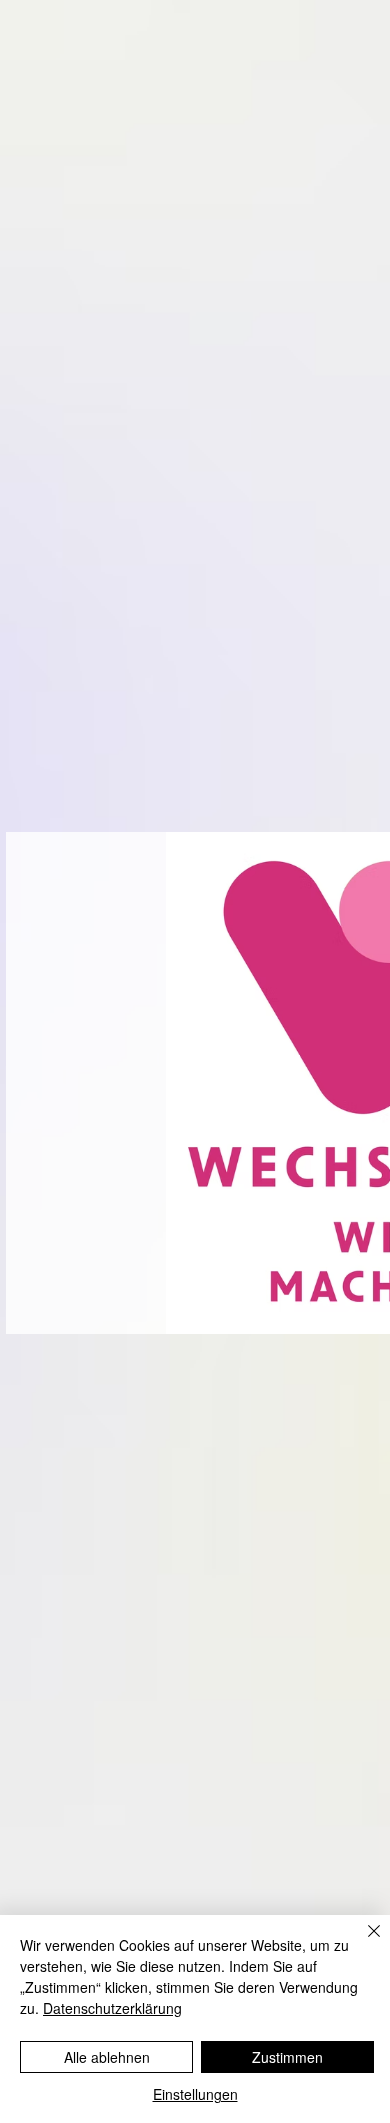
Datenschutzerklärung (112, 2008)
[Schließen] (362, 1943)
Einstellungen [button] (195, 2094)
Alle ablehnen (107, 2057)
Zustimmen (287, 2057)
